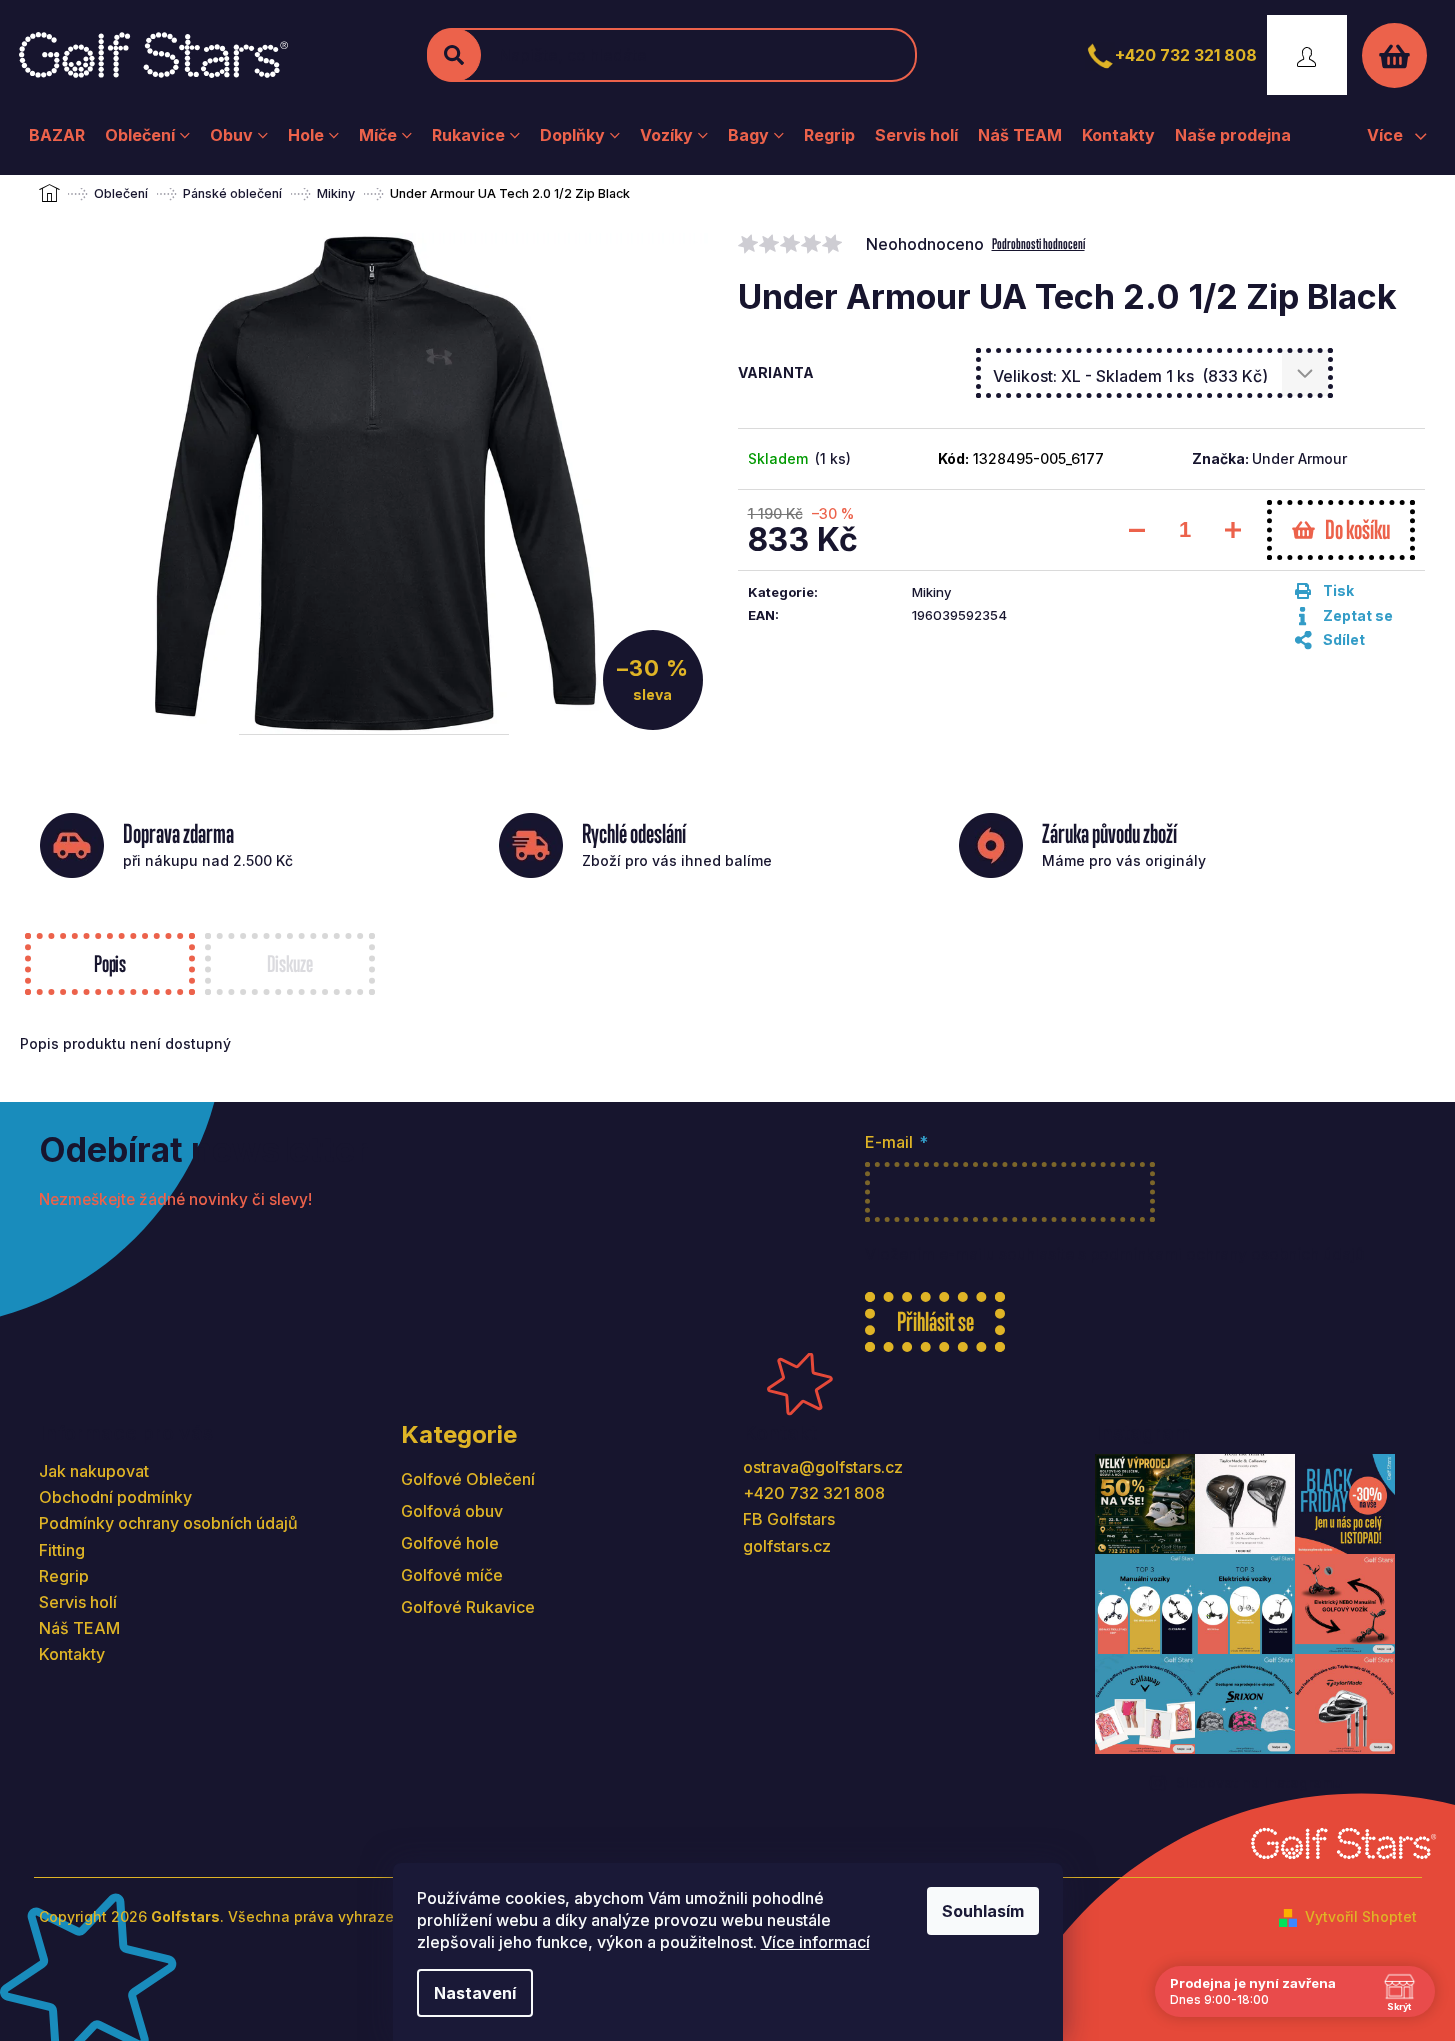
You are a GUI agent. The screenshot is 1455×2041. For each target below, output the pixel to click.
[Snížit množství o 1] (1137, 530)
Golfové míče (452, 1575)
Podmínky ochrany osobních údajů (168, 1523)
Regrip (64, 1576)
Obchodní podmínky (115, 1497)
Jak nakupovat (94, 1471)
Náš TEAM (79, 1628)
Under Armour (1299, 458)
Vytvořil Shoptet (1361, 1916)
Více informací (815, 1942)
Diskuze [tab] (289, 963)
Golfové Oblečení (468, 1479)
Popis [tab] (110, 963)
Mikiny (931, 592)
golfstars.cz (787, 1546)
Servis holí (78, 1602)
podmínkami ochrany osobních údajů (1227, 1254)
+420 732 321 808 (1186, 55)
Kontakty (72, 1654)
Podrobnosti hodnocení (1038, 243)
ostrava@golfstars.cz (823, 1467)
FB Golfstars (789, 1519)
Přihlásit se (935, 1321)
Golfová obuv (452, 1511)
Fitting (62, 1550)
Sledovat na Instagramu (1259, 1782)
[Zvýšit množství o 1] (1233, 530)
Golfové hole (450, 1543)
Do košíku (1357, 529)
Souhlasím (983, 1911)
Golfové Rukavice (468, 1607)
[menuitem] (57, 135)
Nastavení (475, 1993)
